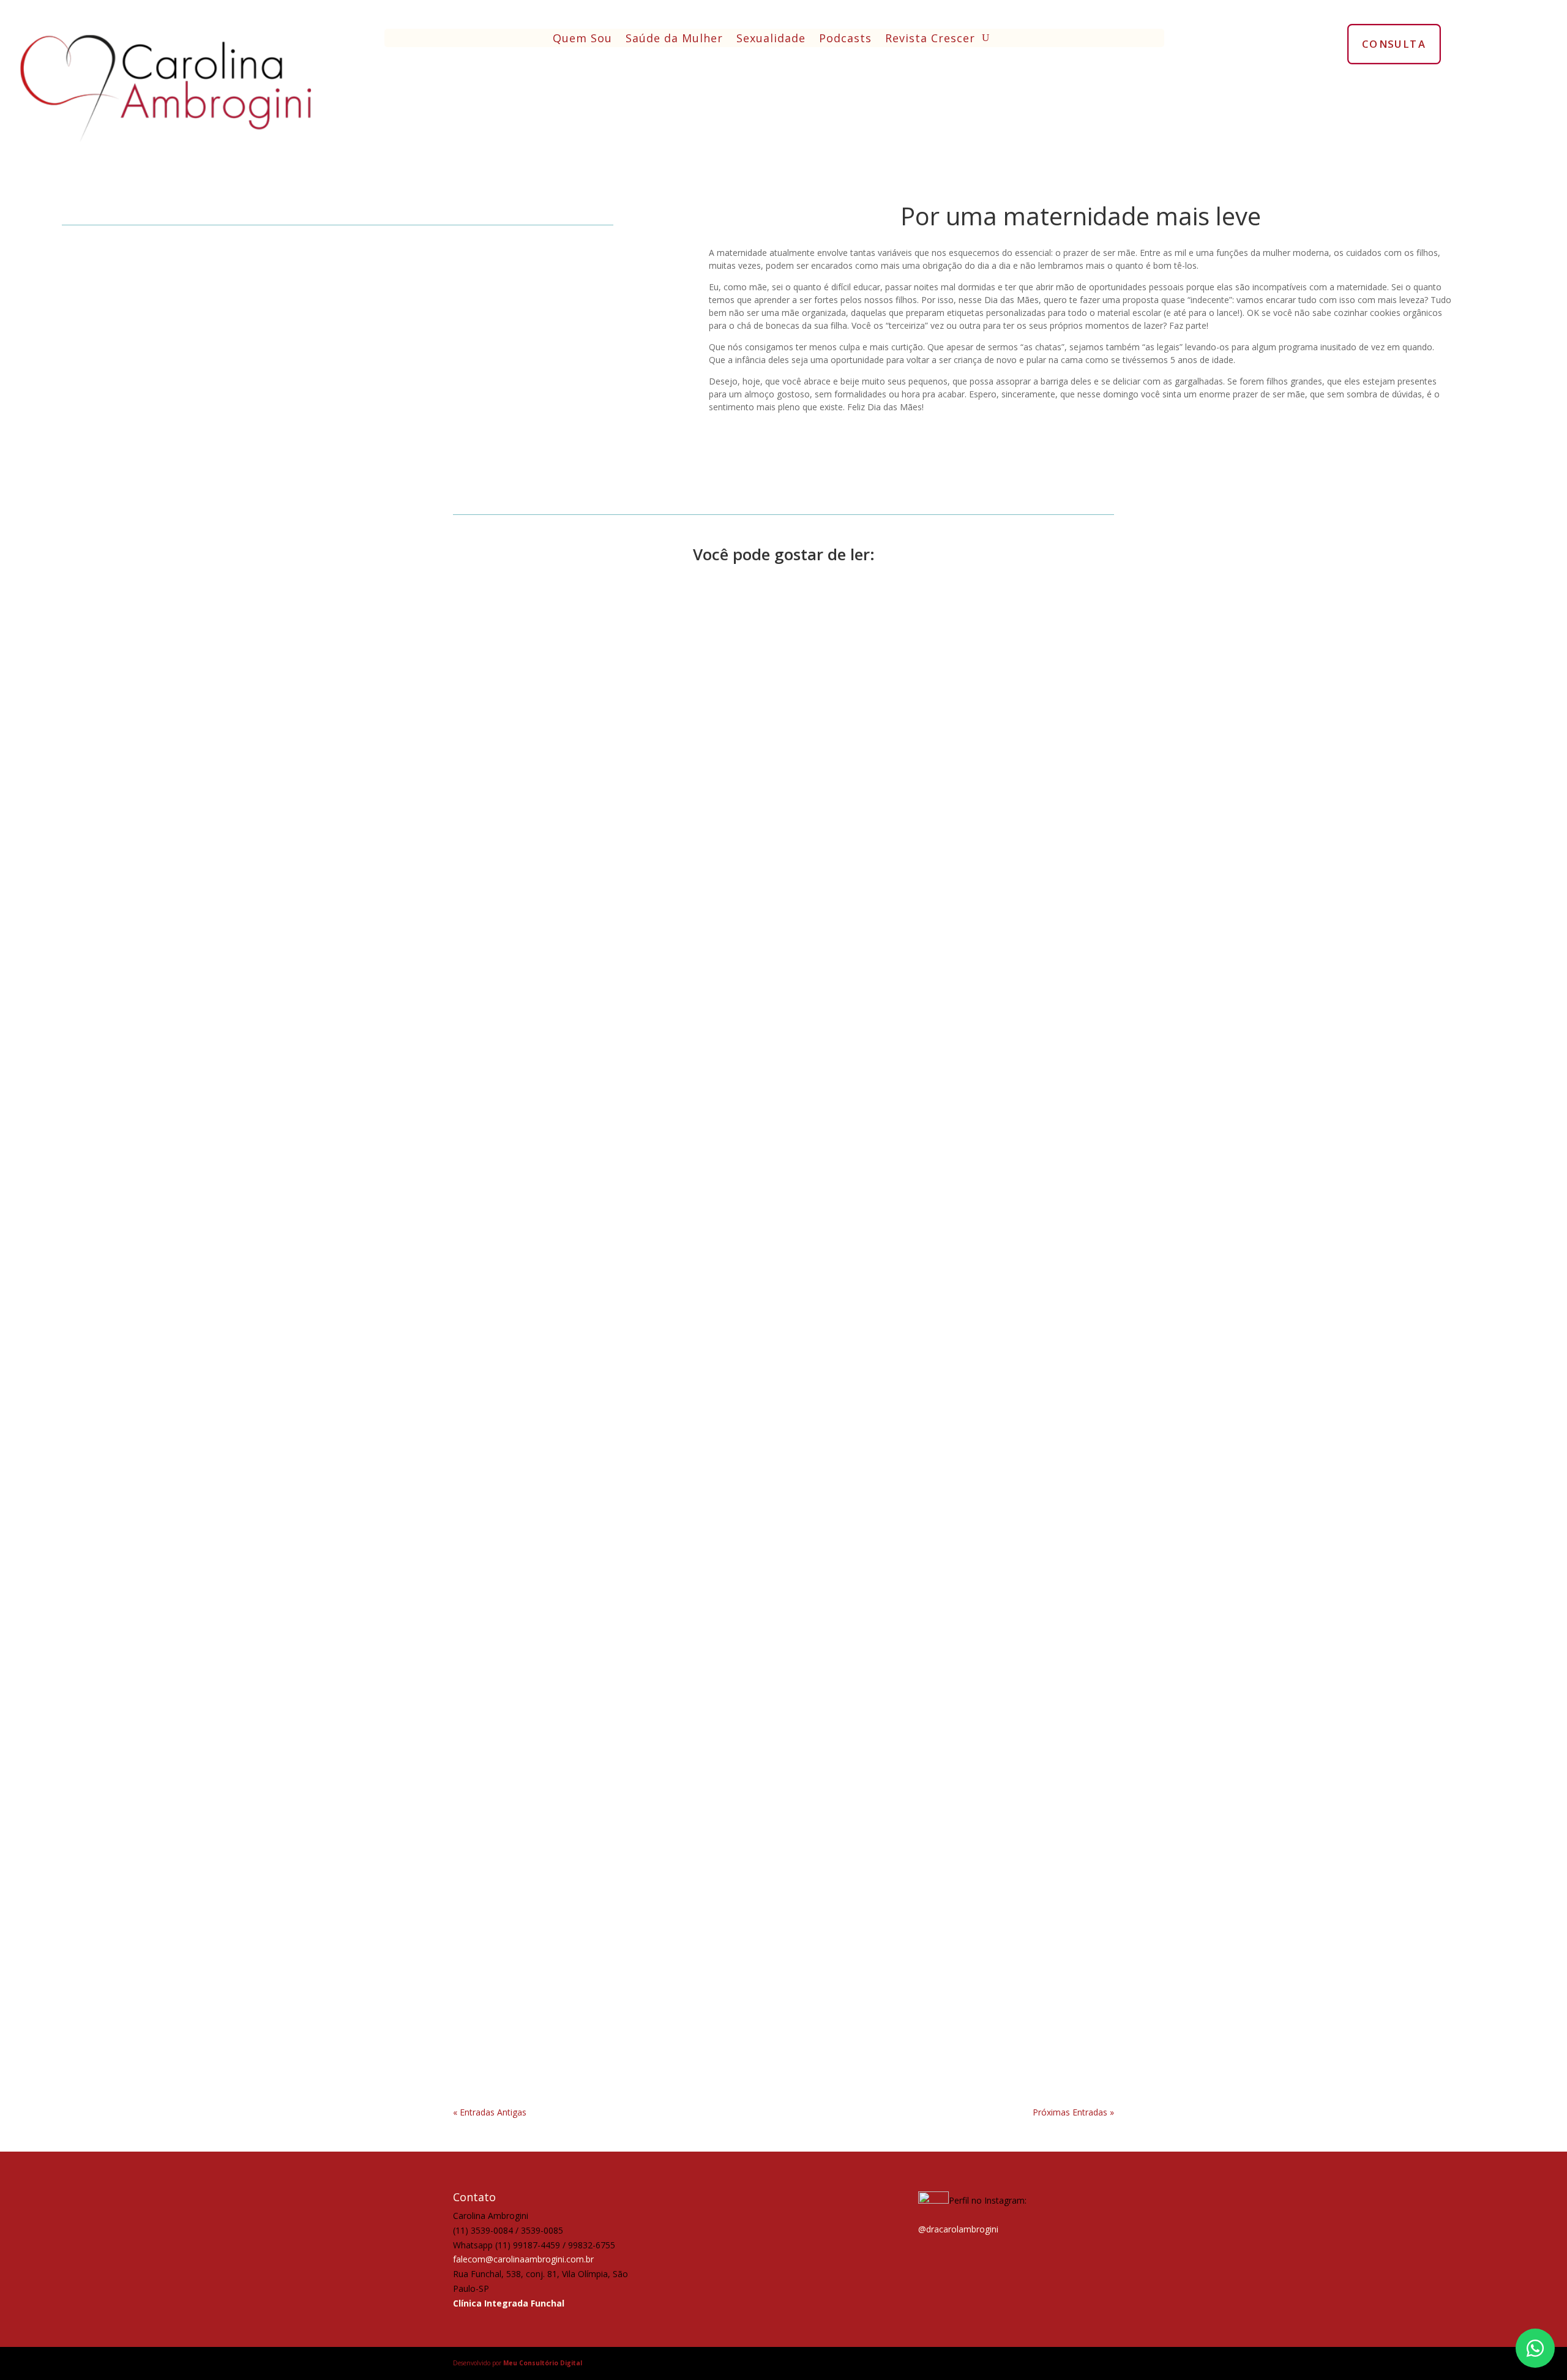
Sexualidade (771, 39)
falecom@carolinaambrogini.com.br (523, 2259)
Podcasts (845, 39)
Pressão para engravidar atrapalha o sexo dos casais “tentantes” (635, 1024)
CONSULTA (1394, 43)
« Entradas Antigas (490, 2112)
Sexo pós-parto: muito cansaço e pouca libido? (588, 2036)
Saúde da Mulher (674, 39)
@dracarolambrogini (958, 2229)
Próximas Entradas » (1073, 2112)
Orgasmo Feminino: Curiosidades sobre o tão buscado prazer (627, 1530)
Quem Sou (582, 39)
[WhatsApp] (1535, 2348)
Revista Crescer (930, 39)
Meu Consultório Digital (543, 2363)
